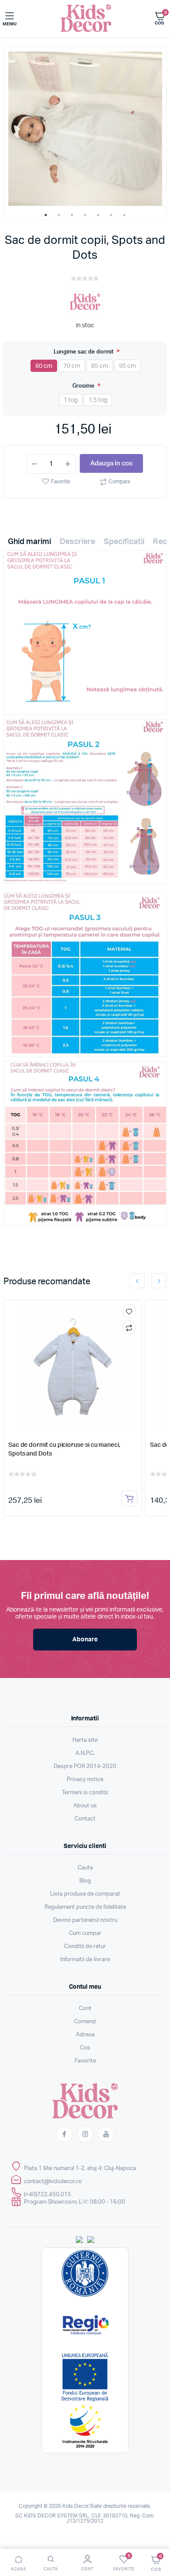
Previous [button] (137, 1281)
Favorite (61, 482)
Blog (85, 1881)
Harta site (85, 1740)
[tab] (29, 544)
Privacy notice (85, 1780)
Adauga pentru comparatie (129, 1328)
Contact (85, 1819)
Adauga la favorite (129, 1311)
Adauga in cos (111, 463)
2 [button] (59, 215)
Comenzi (85, 2022)
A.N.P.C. (85, 1753)
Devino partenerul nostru (85, 1920)
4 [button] (85, 215)
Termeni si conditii (85, 1793)
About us (85, 1806)
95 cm (127, 366)
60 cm (44, 366)
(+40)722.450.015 (48, 2195)
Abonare (85, 1640)
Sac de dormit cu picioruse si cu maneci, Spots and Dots (64, 1449)
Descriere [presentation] (77, 542)
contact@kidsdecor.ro (53, 2182)
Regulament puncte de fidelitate (85, 1907)
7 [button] (124, 215)
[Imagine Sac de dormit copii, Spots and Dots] (85, 129)
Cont (85, 2009)
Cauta (85, 1868)
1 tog (71, 400)
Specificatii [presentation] (124, 542)
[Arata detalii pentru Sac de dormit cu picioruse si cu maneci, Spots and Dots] (73, 1367)
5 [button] (98, 215)
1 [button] (46, 215)
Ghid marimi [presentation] (29, 542)
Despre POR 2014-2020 (85, 1766)
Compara (119, 482)
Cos (85, 2048)
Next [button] (159, 1281)
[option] (85, 129)
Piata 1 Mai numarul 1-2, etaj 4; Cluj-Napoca (80, 2169)
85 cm (100, 366)
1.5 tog (98, 400)
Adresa (85, 2035)
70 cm (72, 366)
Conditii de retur (85, 1947)
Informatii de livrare (85, 1960)
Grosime (84, 386)
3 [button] (72, 215)
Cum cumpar (85, 1933)
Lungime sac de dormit (84, 352)
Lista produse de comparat (85, 1894)
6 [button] (111, 215)
